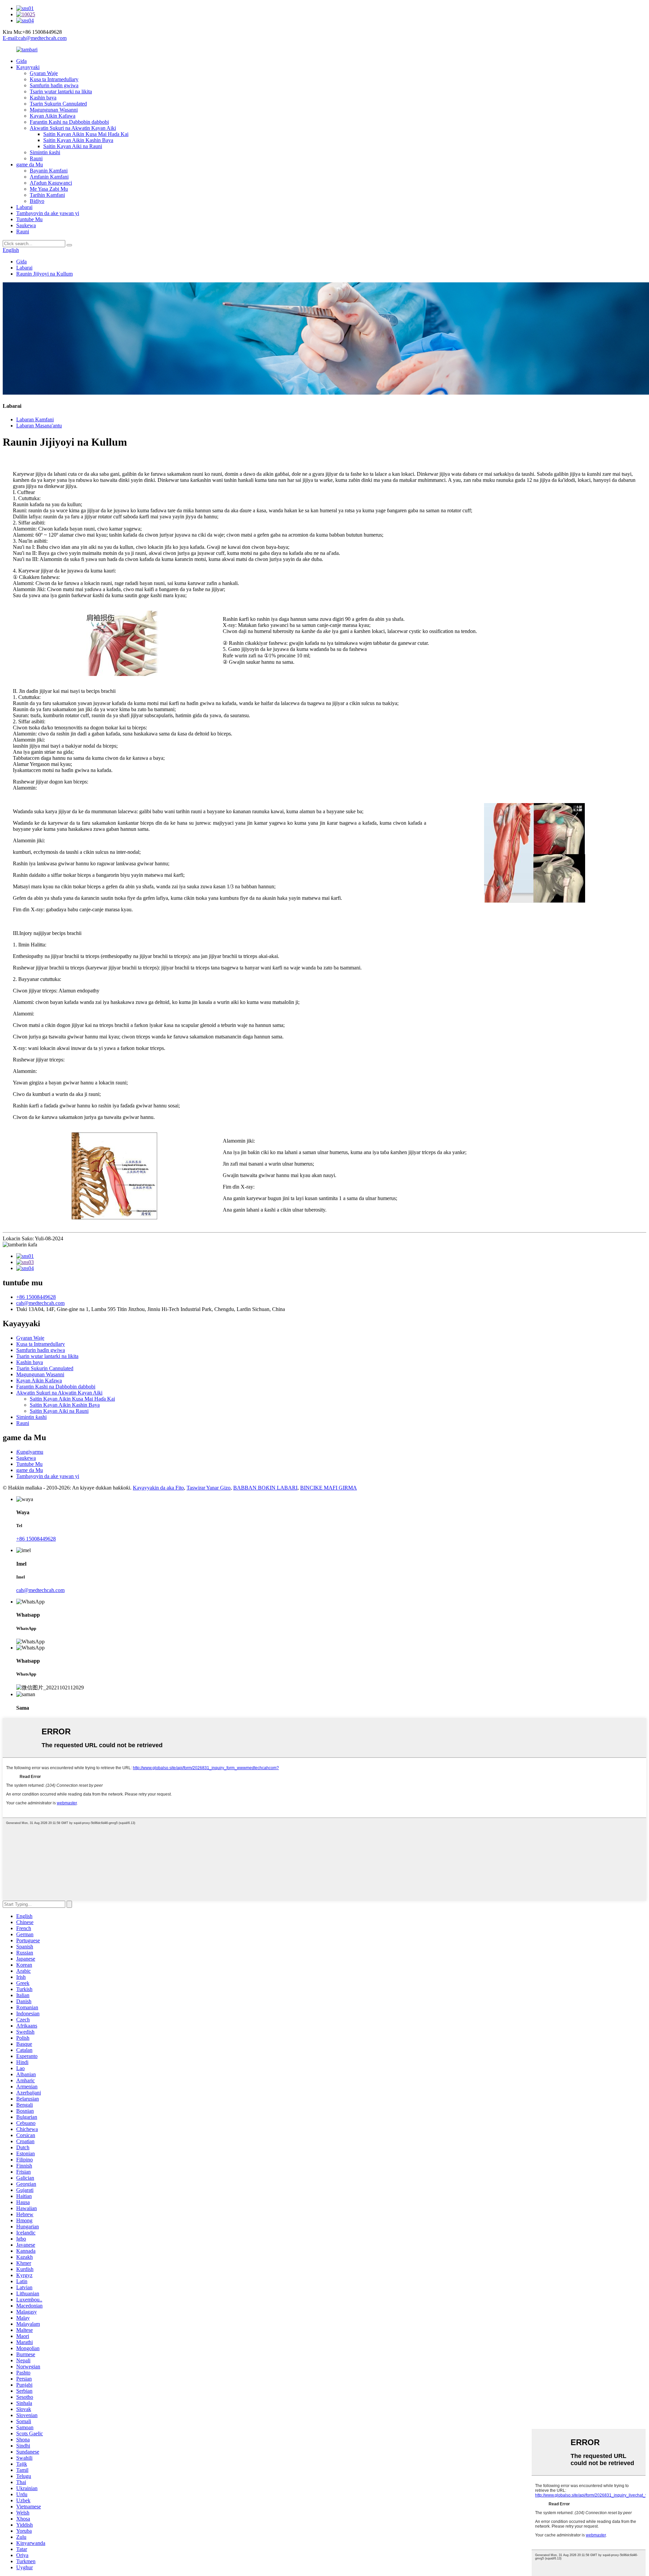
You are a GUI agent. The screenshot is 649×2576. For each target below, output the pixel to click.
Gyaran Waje (44, 73)
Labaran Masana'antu (39, 426)
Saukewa (26, 225)
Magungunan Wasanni (54, 110)
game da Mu (30, 165)
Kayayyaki (28, 67)
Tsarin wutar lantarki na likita (61, 91)
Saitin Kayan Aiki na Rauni (73, 146)
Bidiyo (37, 201)
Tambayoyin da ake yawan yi (48, 213)
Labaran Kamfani (35, 419)
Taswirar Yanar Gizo (209, 1488)
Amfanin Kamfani (49, 177)
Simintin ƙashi (45, 152)
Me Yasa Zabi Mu (49, 189)
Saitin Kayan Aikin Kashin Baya (78, 140)
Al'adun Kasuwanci (51, 183)
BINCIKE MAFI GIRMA (329, 1488)
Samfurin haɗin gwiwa (54, 85)
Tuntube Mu (29, 219)
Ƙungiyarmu (30, 1452)
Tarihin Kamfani (47, 195)
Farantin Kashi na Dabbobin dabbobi (69, 122)
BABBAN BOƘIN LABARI (265, 1488)
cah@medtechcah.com (40, 1303)
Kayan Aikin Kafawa (53, 116)
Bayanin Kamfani (49, 171)
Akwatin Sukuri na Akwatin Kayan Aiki (73, 128)
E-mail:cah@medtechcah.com (35, 38)
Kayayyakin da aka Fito (158, 1488)
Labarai (24, 207)
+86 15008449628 (36, 1297)
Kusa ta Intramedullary (54, 79)
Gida (21, 61)
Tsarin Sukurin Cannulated (58, 104)
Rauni (36, 158)
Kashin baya (43, 98)
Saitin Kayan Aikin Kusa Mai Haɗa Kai (86, 134)
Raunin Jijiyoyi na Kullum (44, 274)
